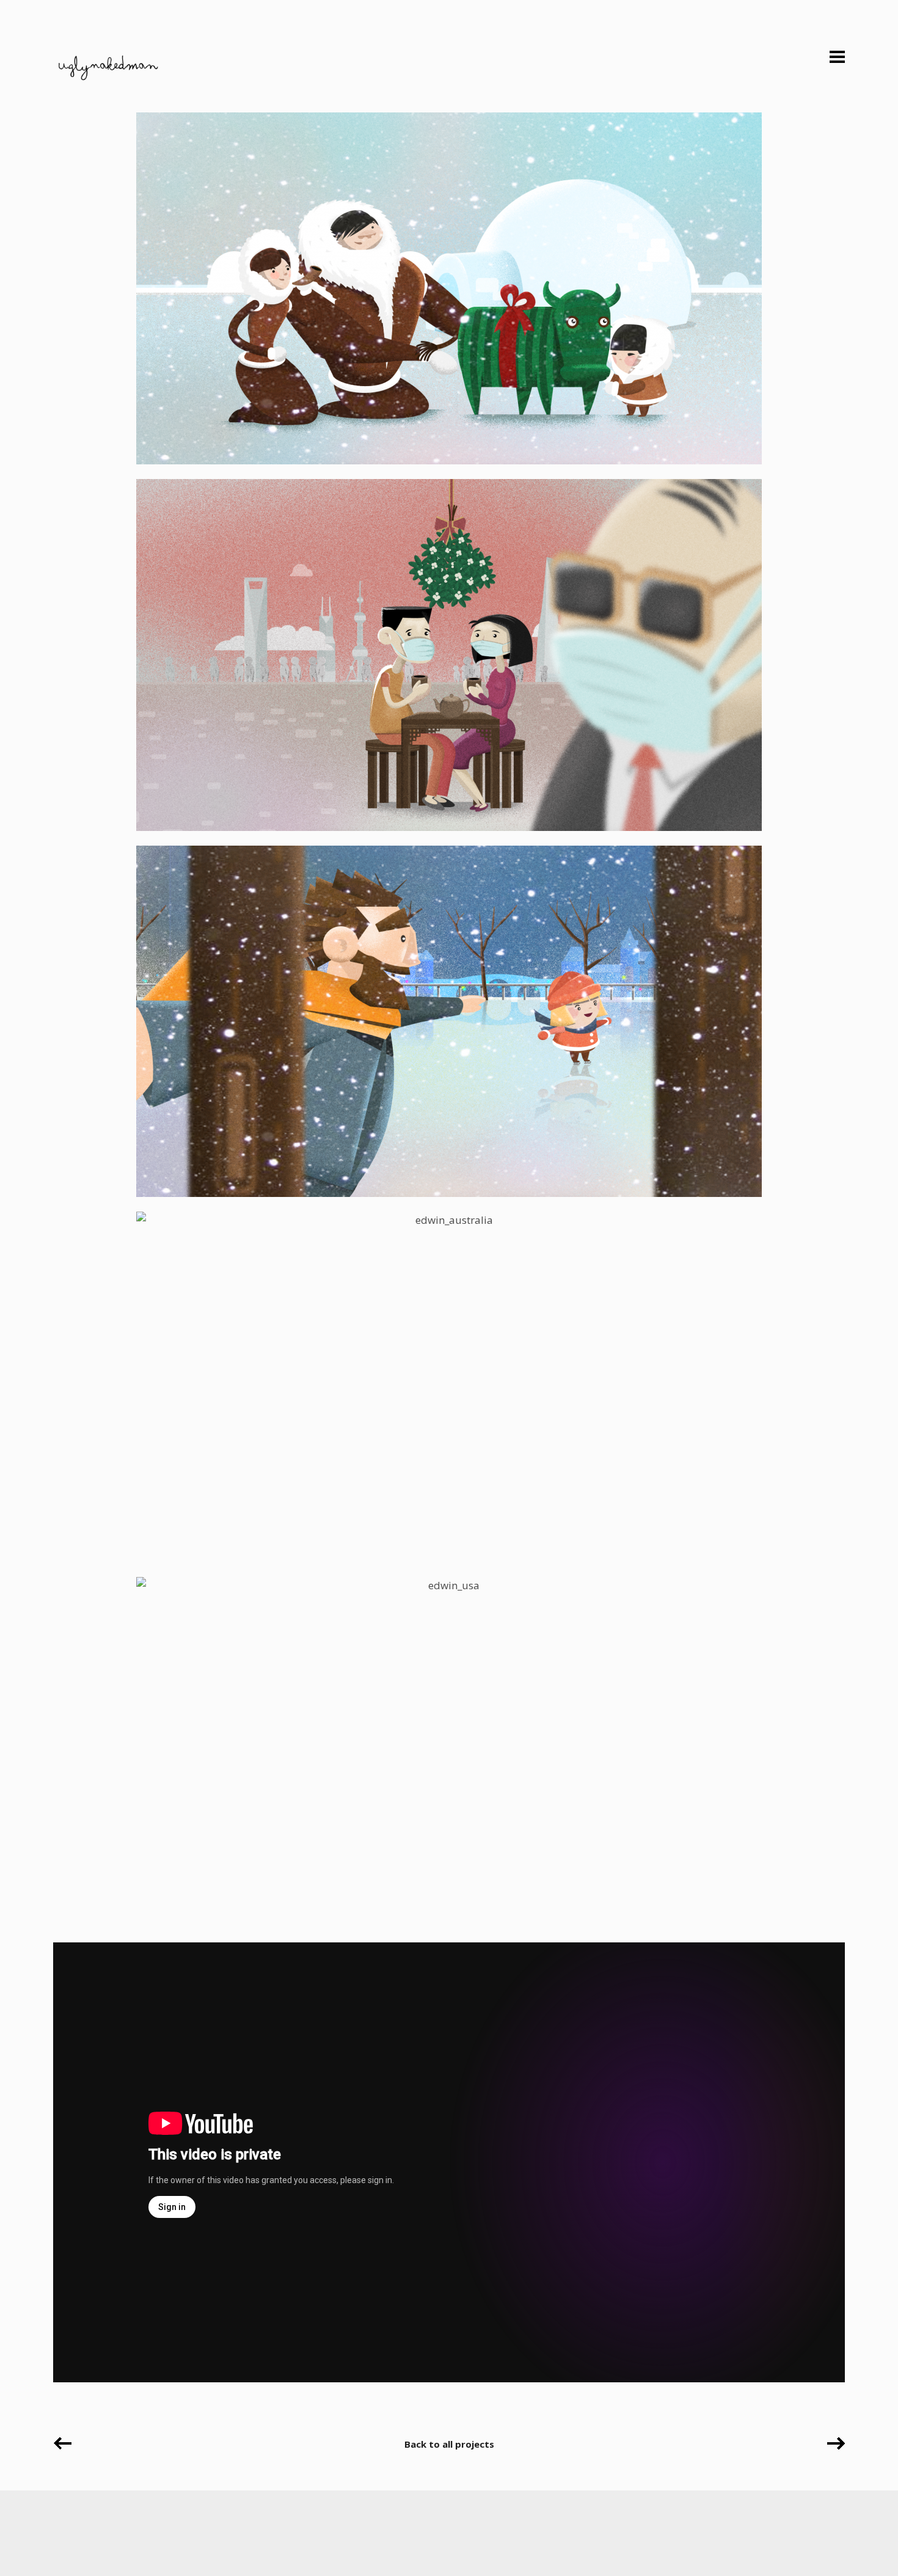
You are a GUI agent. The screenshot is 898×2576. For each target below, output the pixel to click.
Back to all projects (449, 2444)
